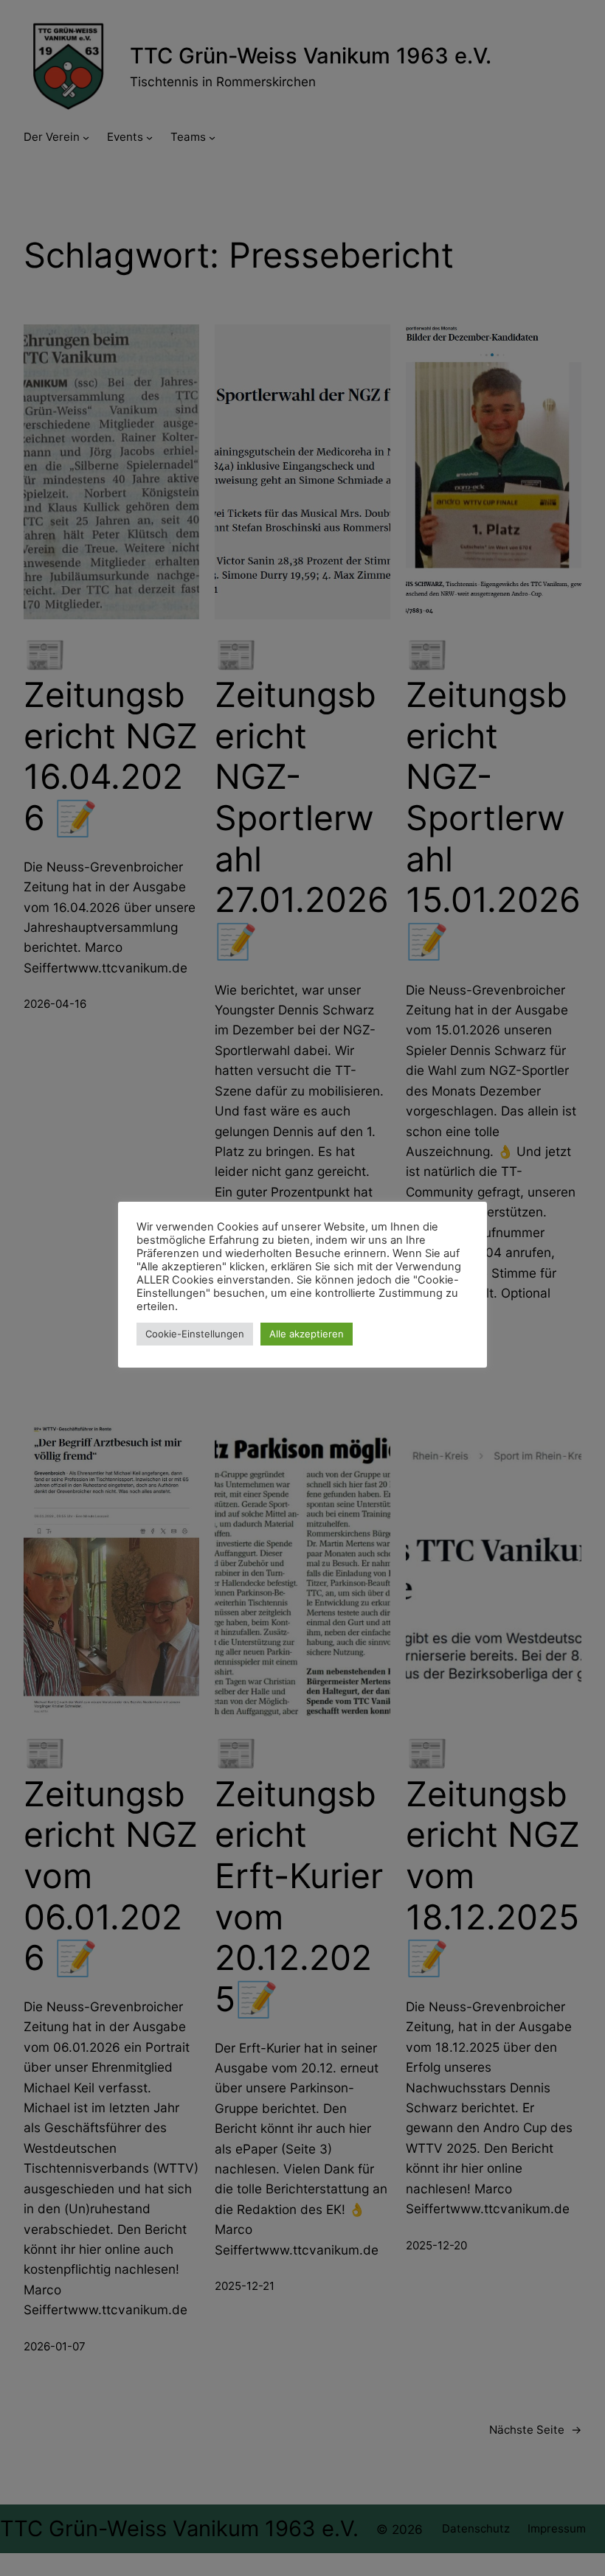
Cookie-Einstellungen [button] (195, 1334)
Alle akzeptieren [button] (307, 1334)
